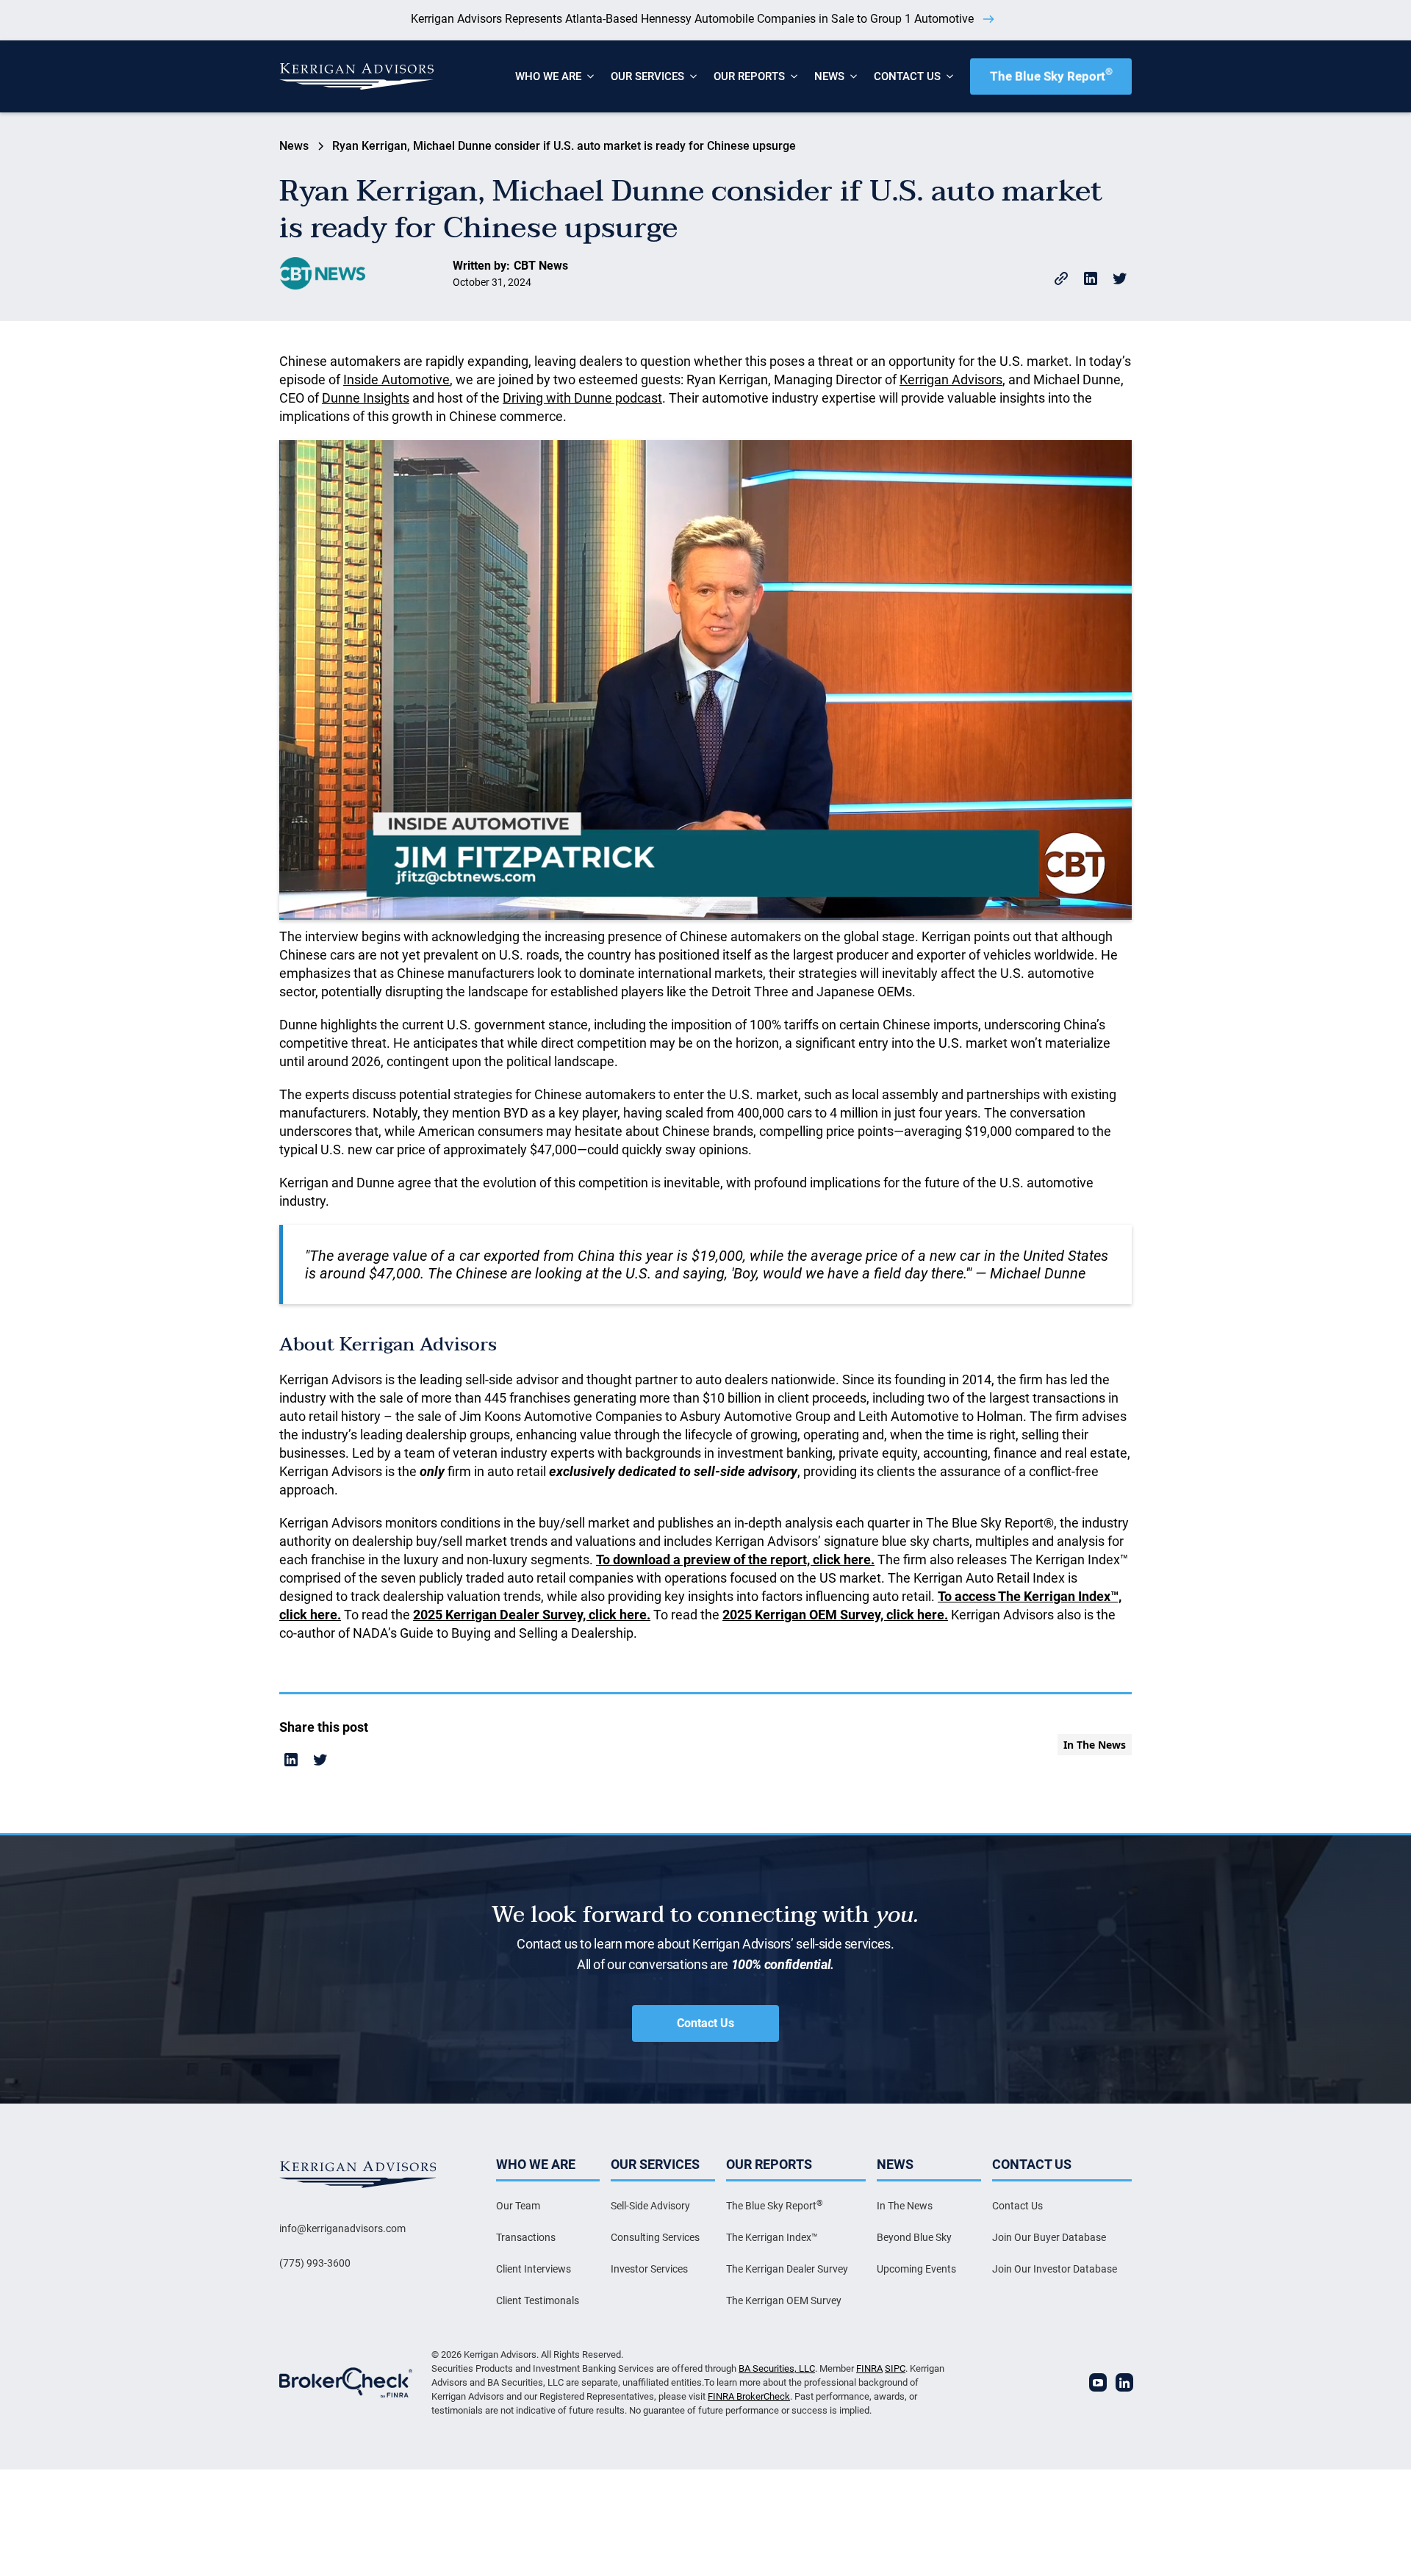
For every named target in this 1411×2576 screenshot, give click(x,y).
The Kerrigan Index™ (772, 2237)
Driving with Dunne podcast (582, 398)
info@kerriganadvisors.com (342, 2228)
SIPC (895, 2368)
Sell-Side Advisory (650, 2206)
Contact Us (705, 2023)
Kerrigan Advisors (951, 379)
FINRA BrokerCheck (749, 2396)
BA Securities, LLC (777, 2368)
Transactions (526, 2237)
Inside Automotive (396, 379)
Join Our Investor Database (1055, 2269)
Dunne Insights (366, 398)
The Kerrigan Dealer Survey (787, 2269)
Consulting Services (655, 2237)
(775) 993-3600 (315, 2263)
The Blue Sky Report (1051, 75)
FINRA (869, 2368)
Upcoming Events (916, 2269)
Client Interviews (534, 2269)
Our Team (518, 2206)
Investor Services (649, 2269)
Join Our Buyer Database (1049, 2237)
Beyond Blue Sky (914, 2237)
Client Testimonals (538, 2300)
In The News (905, 2206)
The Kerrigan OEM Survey (784, 2300)
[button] (548, 76)
